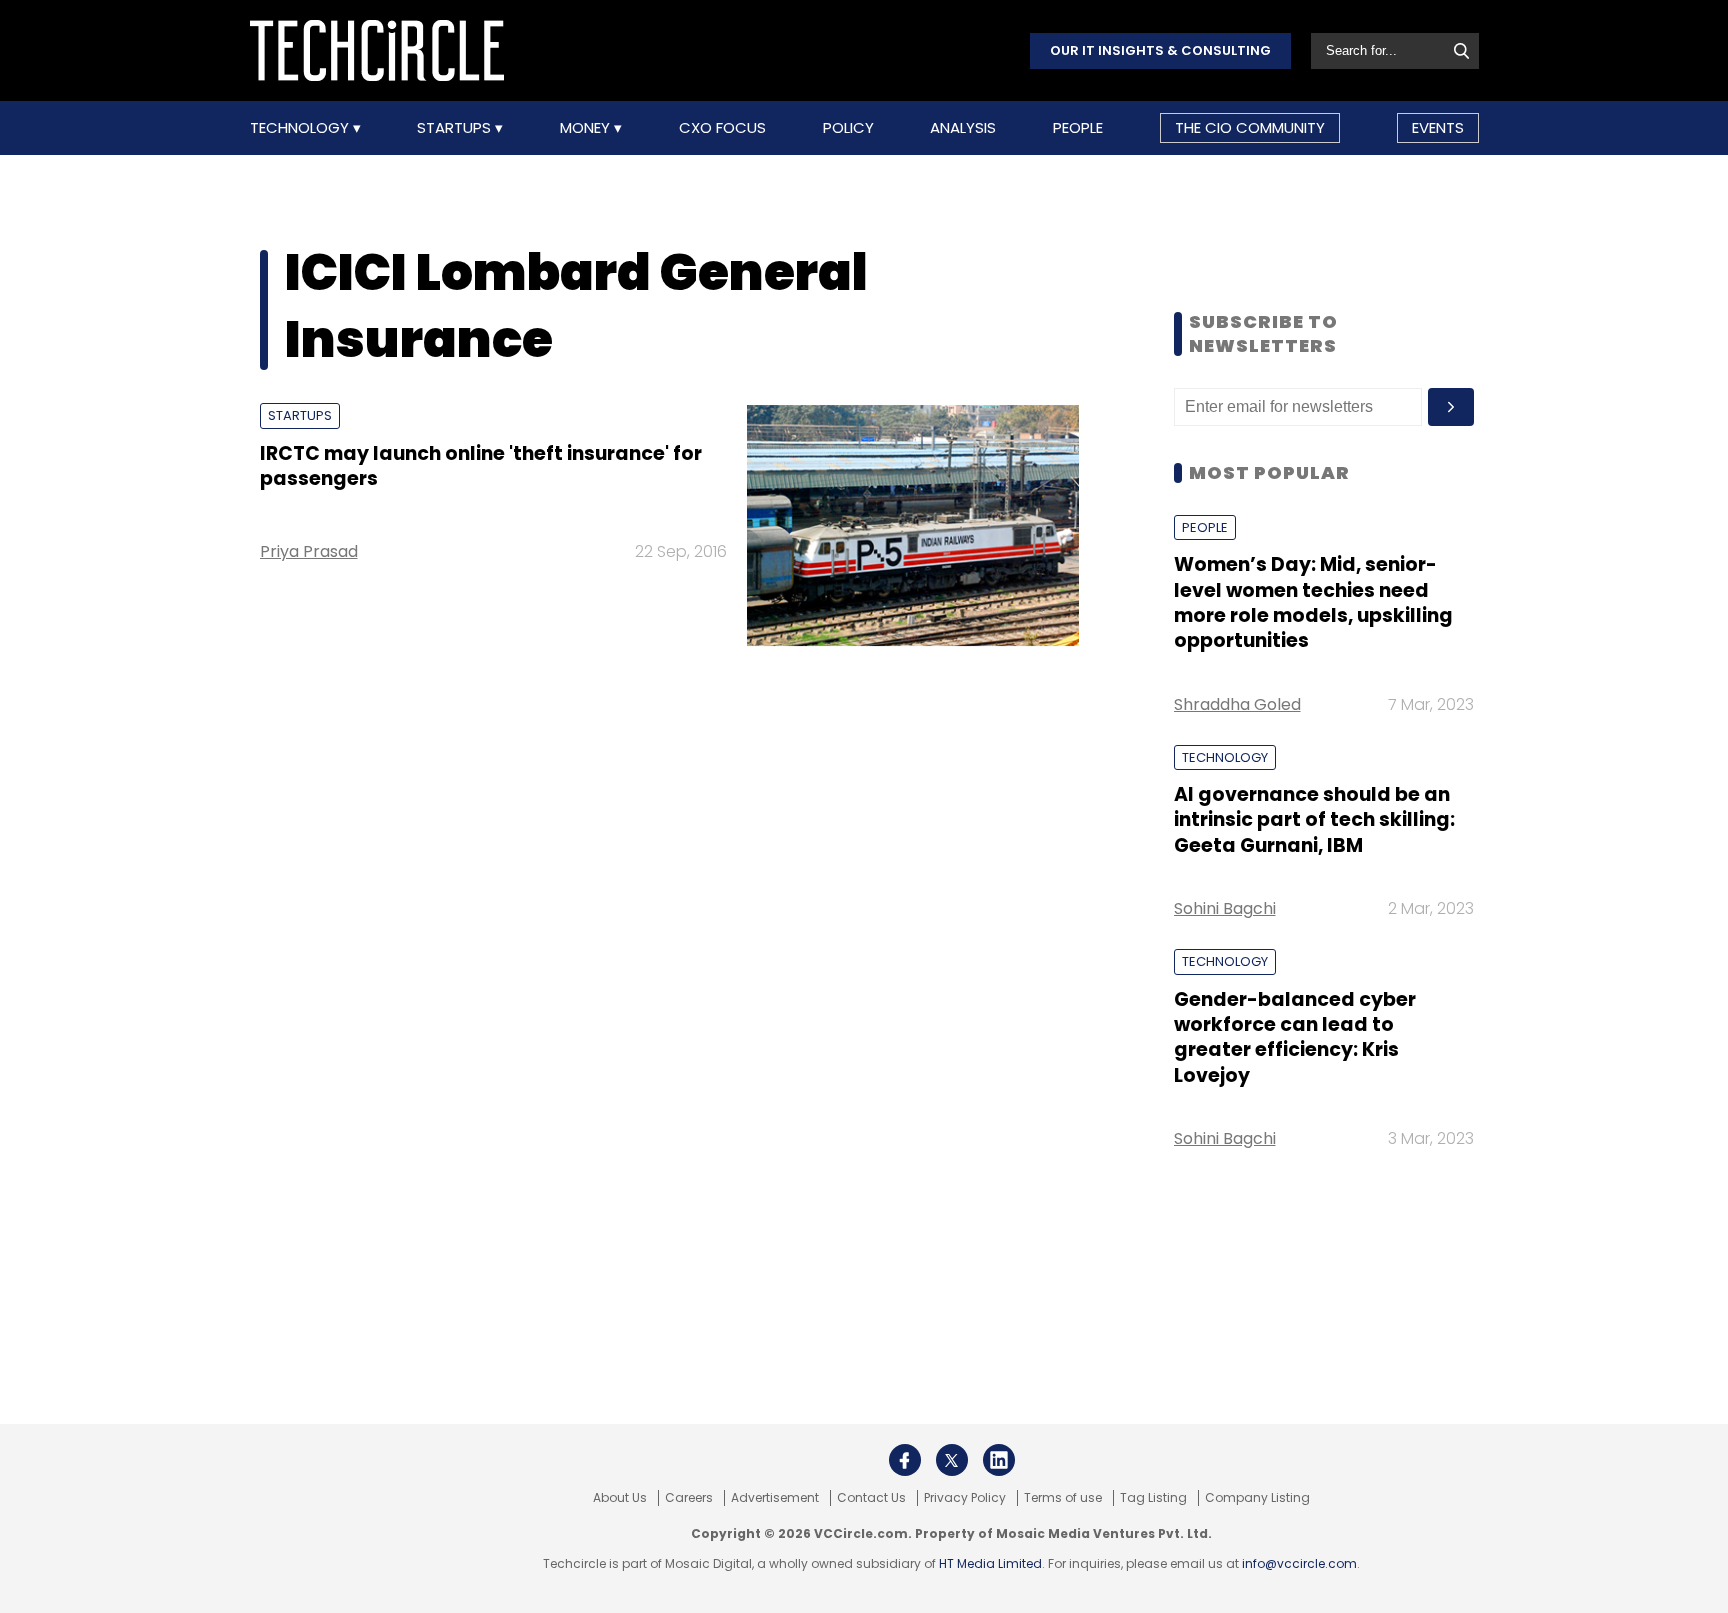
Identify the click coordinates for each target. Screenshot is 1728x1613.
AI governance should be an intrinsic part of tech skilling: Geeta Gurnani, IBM (1314, 820)
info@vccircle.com (1299, 1563)
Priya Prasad (309, 551)
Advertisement (775, 1498)
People (1078, 128)
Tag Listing (1153, 1498)
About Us (620, 1498)
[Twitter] (952, 1460)
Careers (689, 1498)
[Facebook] (905, 1460)
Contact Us (871, 1498)
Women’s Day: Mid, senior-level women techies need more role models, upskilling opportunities (1313, 602)
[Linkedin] (999, 1460)
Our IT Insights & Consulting (1160, 50)
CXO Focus (722, 128)
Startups (456, 128)
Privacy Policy (965, 1498)
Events (1438, 127)
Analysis (963, 128)
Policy (848, 128)
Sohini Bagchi (1225, 908)
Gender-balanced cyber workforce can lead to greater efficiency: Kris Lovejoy (1295, 1037)
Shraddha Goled (1237, 704)
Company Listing (1257, 1498)
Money (587, 128)
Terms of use (1063, 1498)
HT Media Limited (990, 1563)
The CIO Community (1250, 127)
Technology (301, 128)
